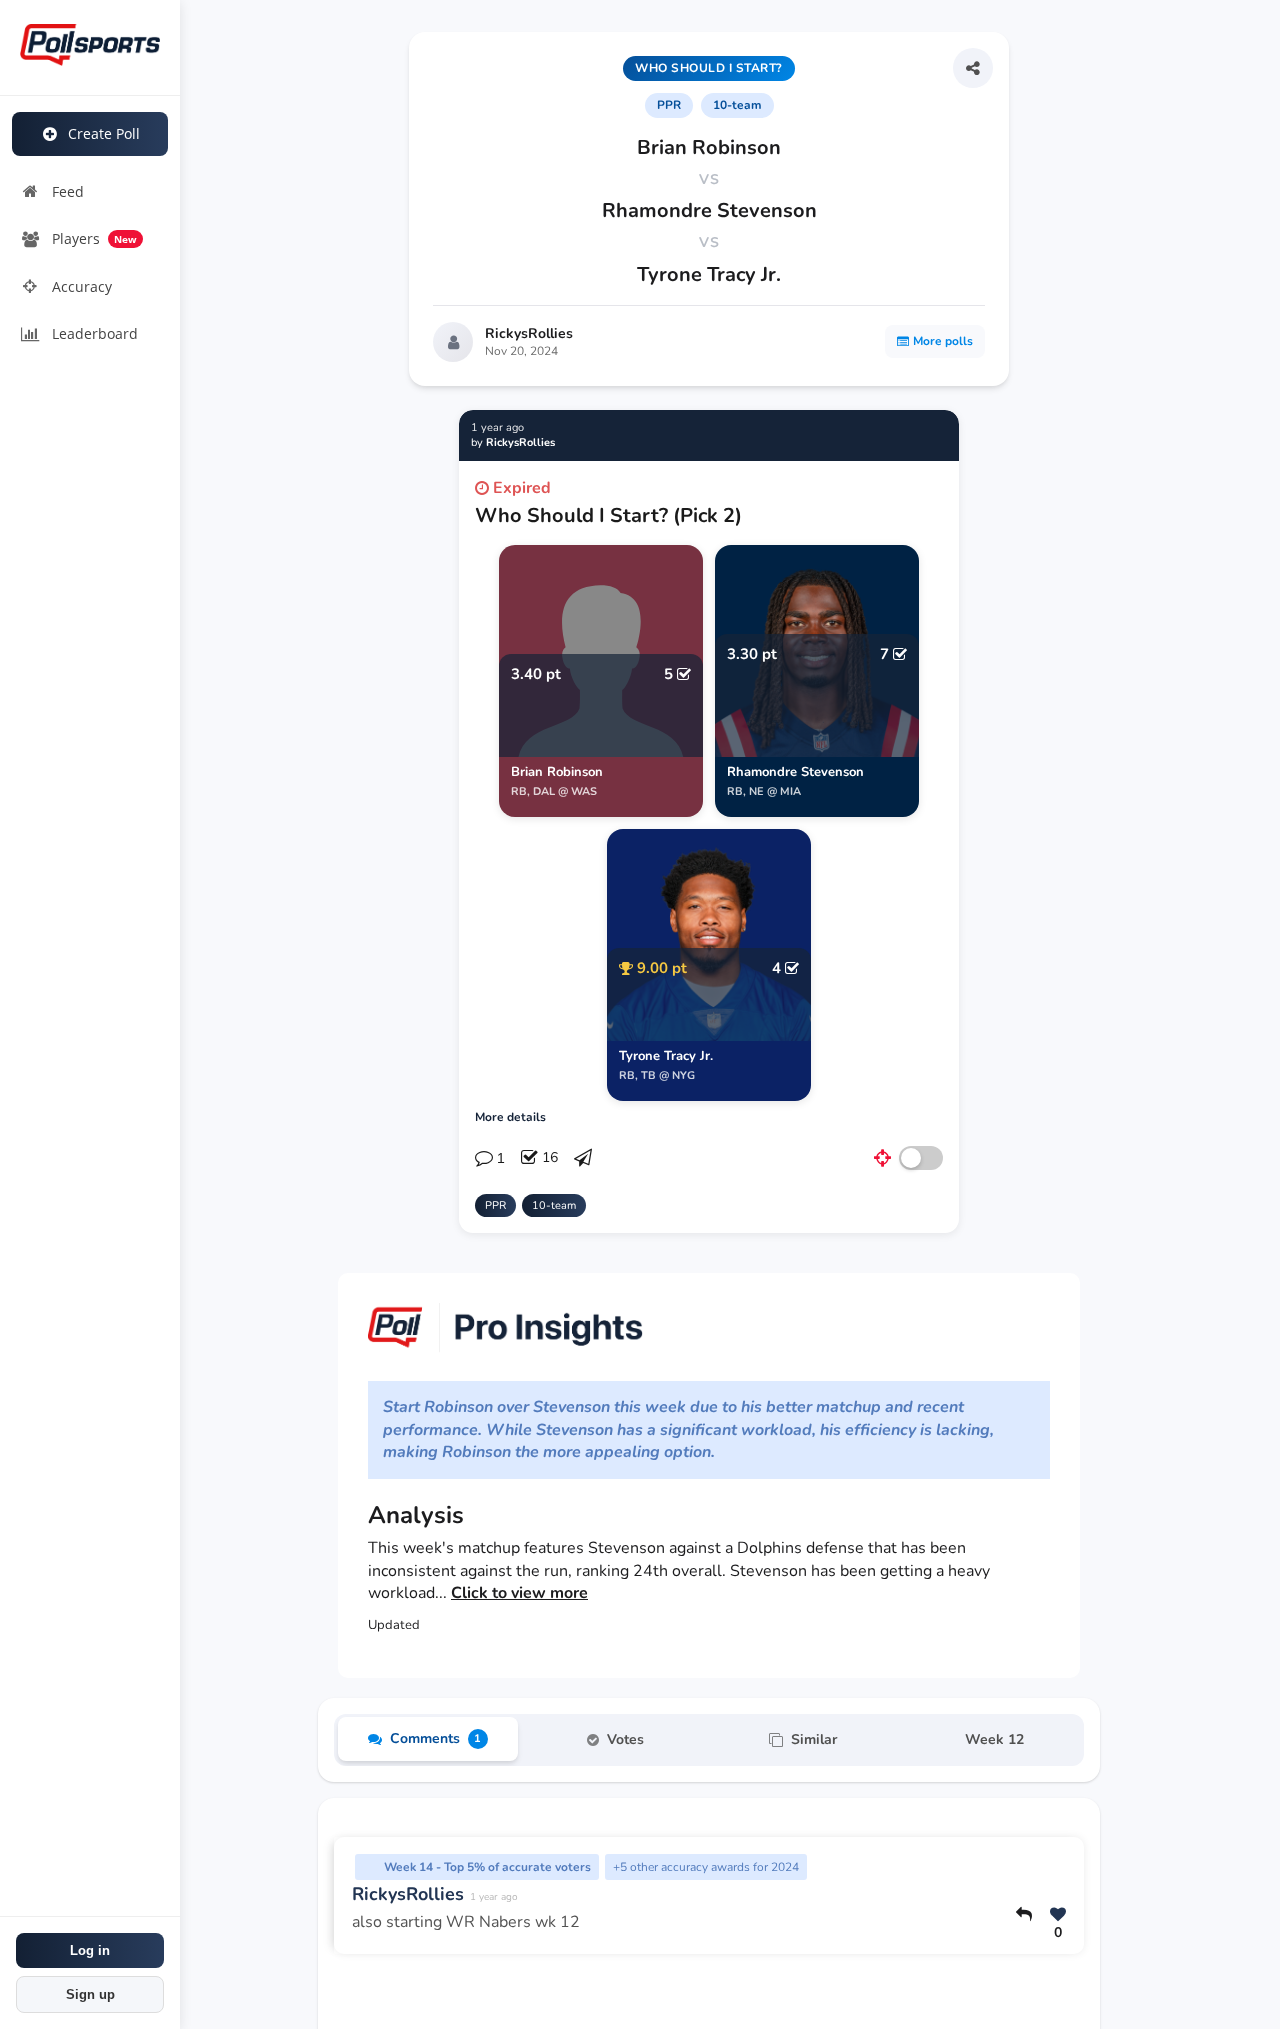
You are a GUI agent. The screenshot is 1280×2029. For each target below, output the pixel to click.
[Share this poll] (973, 68)
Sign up (90, 1994)
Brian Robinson (709, 147)
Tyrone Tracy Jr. (709, 274)
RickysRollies (529, 333)
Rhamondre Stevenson (709, 210)
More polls (943, 341)
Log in (90, 1950)
